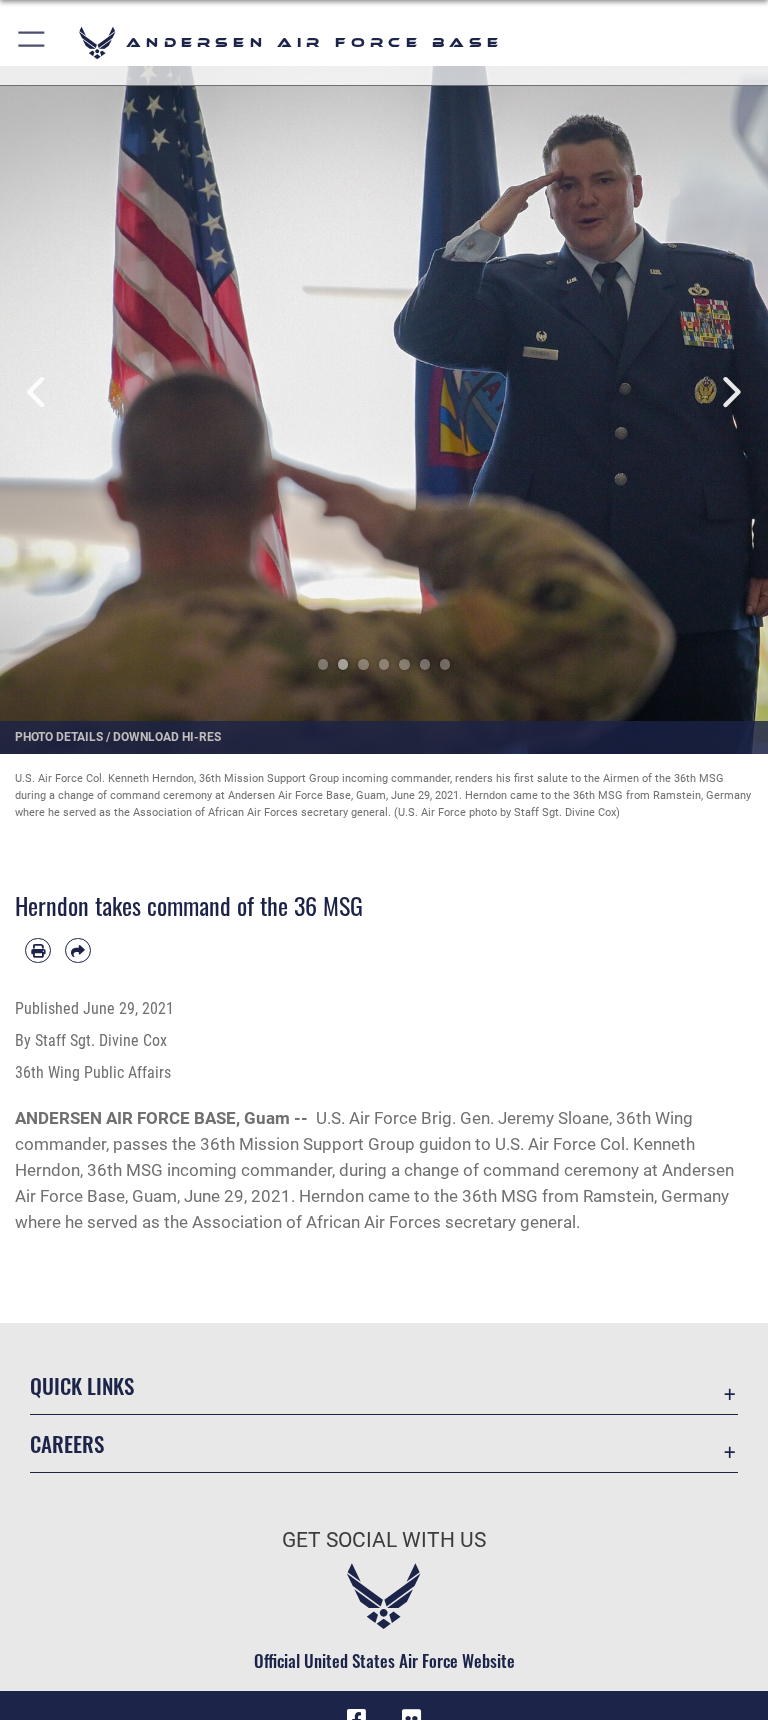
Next (729, 392)
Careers (67, 1443)
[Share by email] (78, 951)
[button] (32, 42)
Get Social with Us (384, 1540)
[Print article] (38, 951)
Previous (38, 392)
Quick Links (82, 1385)
